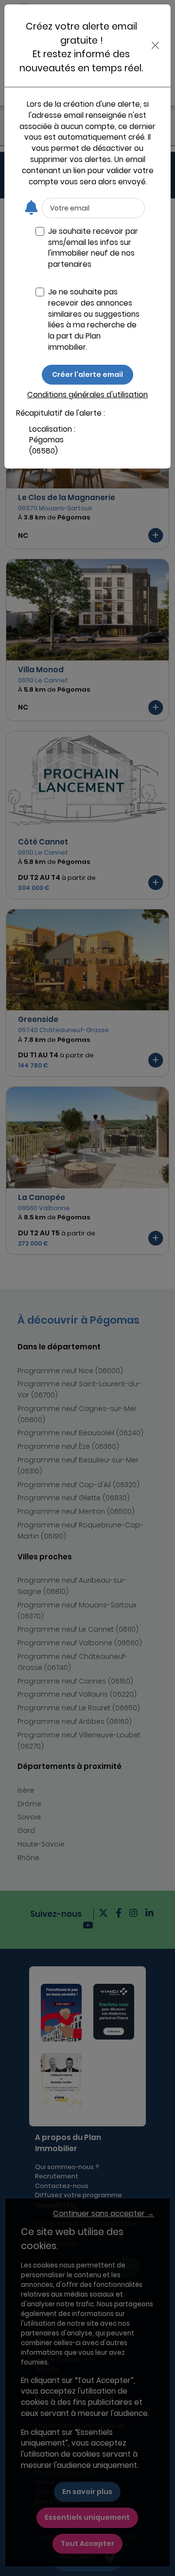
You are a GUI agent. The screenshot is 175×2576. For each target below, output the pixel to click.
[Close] (156, 45)
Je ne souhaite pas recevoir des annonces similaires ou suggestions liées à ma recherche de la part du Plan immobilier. (94, 319)
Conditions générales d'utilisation (87, 395)
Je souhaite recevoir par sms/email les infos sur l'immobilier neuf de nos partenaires (93, 248)
